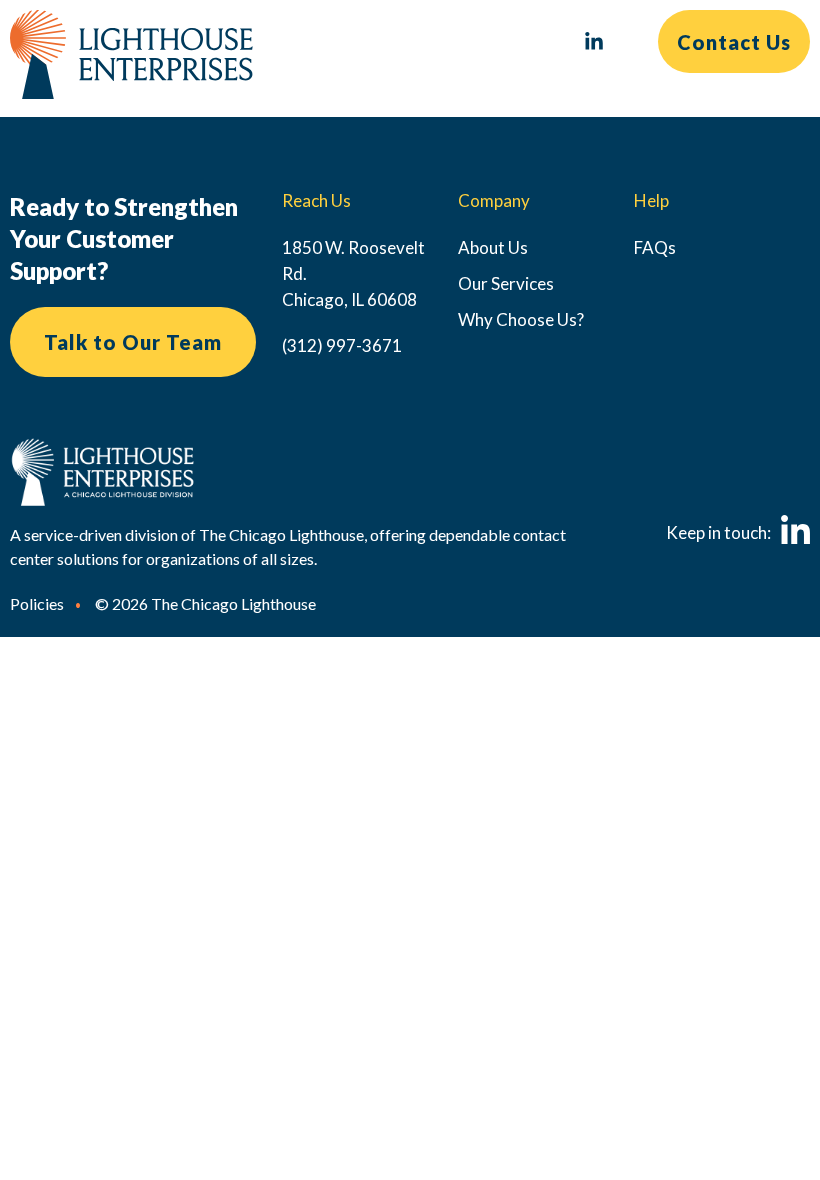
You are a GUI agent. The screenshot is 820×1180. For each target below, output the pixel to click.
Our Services (506, 283)
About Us (493, 247)
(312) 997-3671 (342, 345)
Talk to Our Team (133, 342)
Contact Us (734, 42)
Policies (37, 603)
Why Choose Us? (521, 319)
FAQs (655, 247)
